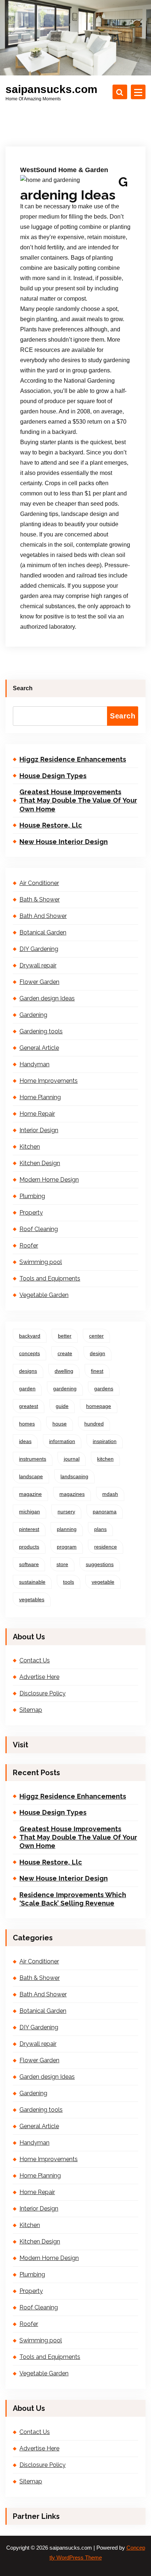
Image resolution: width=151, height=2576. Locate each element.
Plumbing (32, 1196)
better (65, 1336)
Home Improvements (49, 1081)
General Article (39, 1048)
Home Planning (40, 1097)
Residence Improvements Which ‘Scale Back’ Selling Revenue (73, 1899)
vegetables (32, 1599)
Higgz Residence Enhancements (73, 759)
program (67, 1547)
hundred (94, 1424)
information (62, 1441)
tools (69, 1582)
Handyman (34, 1064)
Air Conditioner (39, 883)
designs (28, 1371)
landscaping (74, 1476)
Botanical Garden (43, 932)
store (62, 1564)
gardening (65, 1389)
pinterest (29, 1529)
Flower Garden (39, 982)
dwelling (64, 1371)
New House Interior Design (64, 842)
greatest (29, 1406)
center (96, 1336)
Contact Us (35, 1660)
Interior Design (39, 1130)
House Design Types (53, 776)
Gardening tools (41, 1031)
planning (67, 1529)
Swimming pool (41, 1262)
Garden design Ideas (47, 998)
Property (31, 1213)
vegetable (103, 1582)
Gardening (33, 1015)
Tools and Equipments (50, 1278)
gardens (104, 1389)
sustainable (32, 1582)
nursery (66, 1512)
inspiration (105, 1441)
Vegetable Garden (44, 1295)
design (97, 1353)
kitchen (105, 1459)
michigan (30, 1512)
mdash (110, 1494)
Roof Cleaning (39, 1229)
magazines (72, 1494)
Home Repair (37, 1114)
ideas (25, 1441)
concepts (30, 1353)
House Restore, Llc (51, 825)
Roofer (29, 1246)
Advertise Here (39, 1677)
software (29, 1564)
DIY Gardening (39, 949)
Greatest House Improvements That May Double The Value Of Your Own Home (78, 800)
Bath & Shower (40, 899)
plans (100, 1529)
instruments (33, 1459)
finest (97, 1371)
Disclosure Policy (43, 1693)
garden (27, 1389)
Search (23, 688)
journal (72, 1459)
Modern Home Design (49, 1180)
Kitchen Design (40, 1163)
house (60, 1424)
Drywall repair (38, 965)
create (65, 1353)
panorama (105, 1512)
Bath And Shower (43, 916)
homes (27, 1424)
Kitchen (30, 1147)
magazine (30, 1494)
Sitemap (31, 1710)
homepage (99, 1406)
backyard (30, 1336)
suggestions (100, 1564)
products (29, 1547)
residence (106, 1547)
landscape (31, 1476)
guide (62, 1406)
